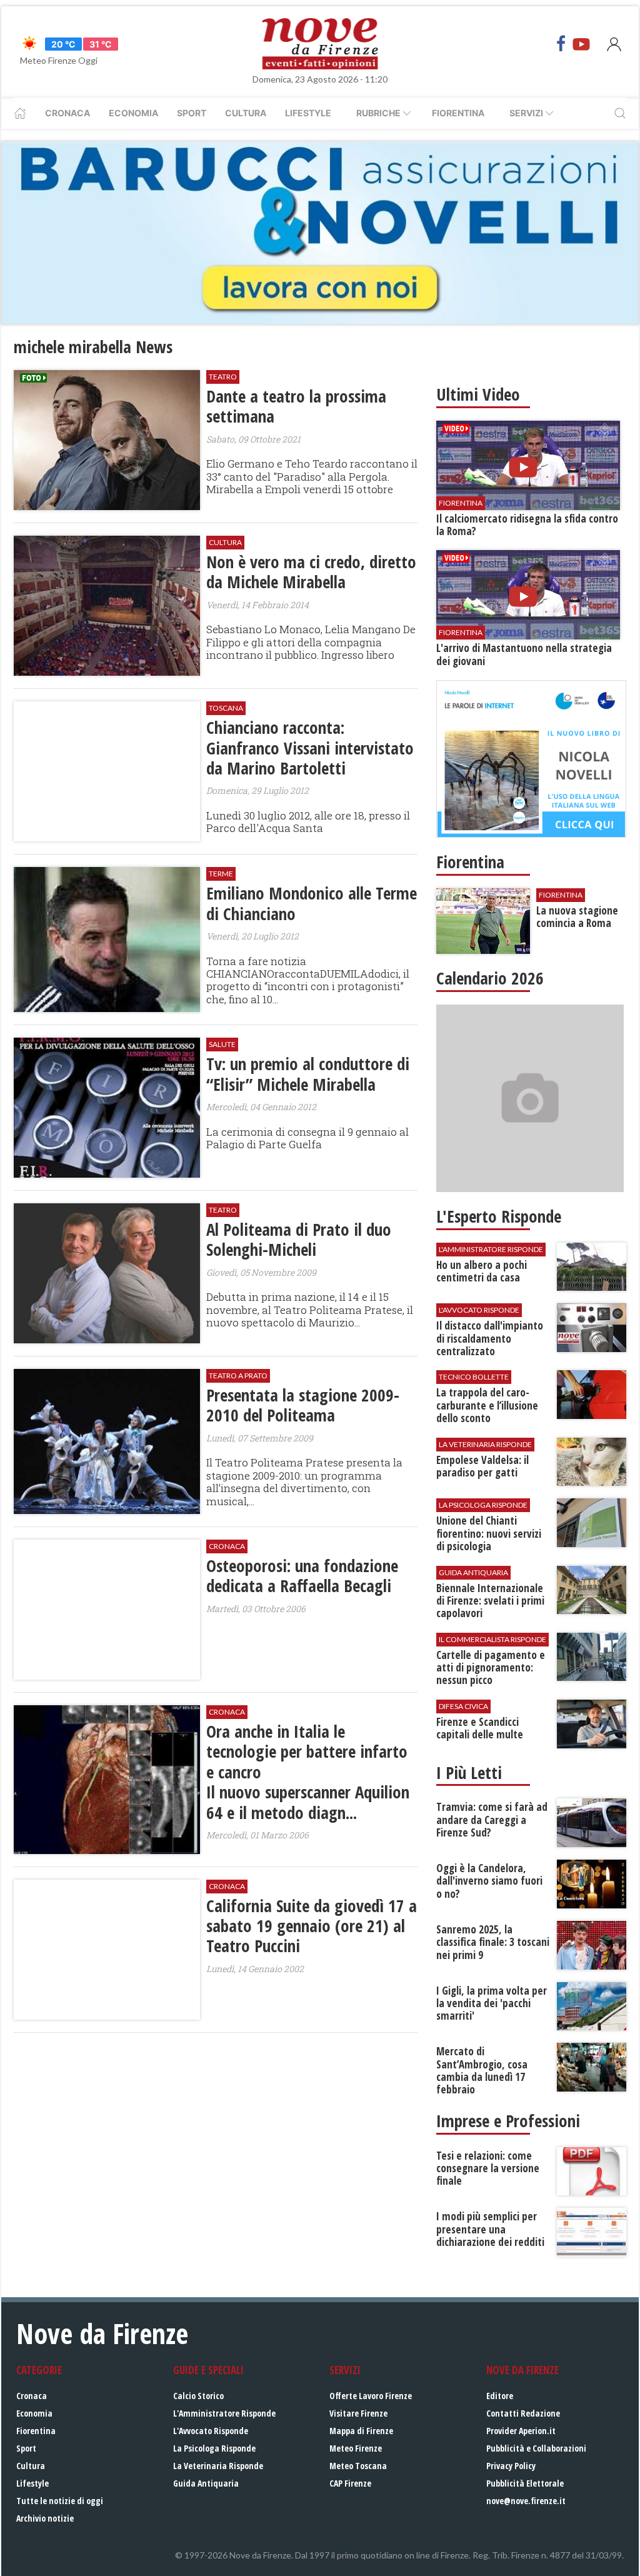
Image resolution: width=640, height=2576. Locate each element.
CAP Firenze (350, 2483)
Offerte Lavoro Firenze (371, 2396)
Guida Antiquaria (206, 2483)
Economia (133, 113)
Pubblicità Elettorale (525, 2483)
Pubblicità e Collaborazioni (536, 2448)
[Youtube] (581, 44)
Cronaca (67, 113)
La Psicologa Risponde (214, 2448)
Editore (500, 2396)
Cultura (246, 113)
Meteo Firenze (356, 2448)
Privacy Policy (511, 2466)
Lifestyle (308, 113)
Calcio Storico (198, 2396)
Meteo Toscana (358, 2466)
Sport (192, 113)
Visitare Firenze (358, 2413)
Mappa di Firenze (361, 2431)
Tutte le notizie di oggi (60, 2501)
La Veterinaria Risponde (218, 2466)
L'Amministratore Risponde (224, 2413)
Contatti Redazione (523, 2413)
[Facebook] (561, 44)
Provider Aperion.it (521, 2431)
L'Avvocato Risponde (211, 2431)
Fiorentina (458, 113)
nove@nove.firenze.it (526, 2501)
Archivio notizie (45, 2518)
